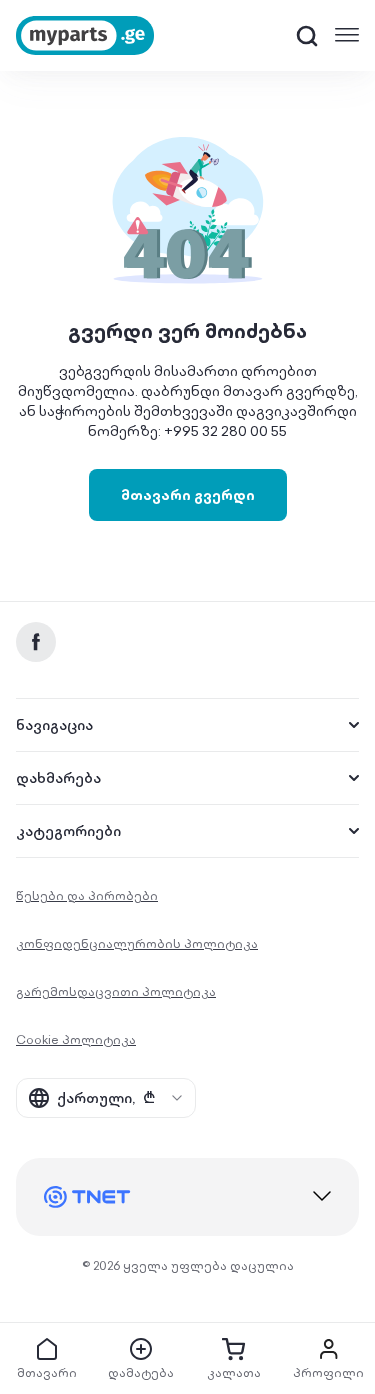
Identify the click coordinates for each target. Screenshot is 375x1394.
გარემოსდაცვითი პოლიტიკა (116, 991)
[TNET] (187, 1197)
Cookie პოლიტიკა (76, 1039)
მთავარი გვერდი (188, 495)
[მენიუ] (347, 35)
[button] (307, 36)
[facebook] (36, 642)
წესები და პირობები (87, 895)
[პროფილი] (328, 1349)
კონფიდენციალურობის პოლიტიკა (137, 943)
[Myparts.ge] (85, 35)
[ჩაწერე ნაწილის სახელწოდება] (307, 36)
